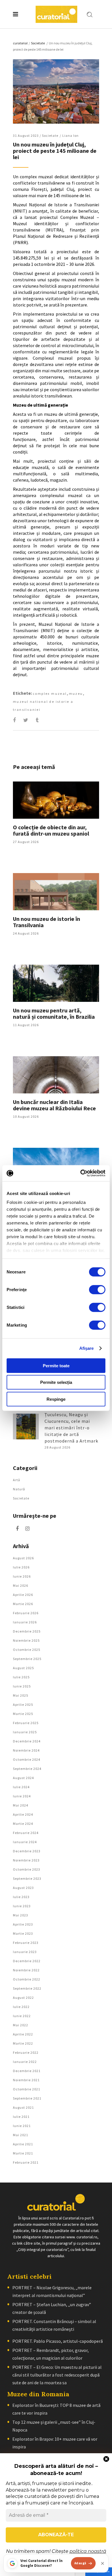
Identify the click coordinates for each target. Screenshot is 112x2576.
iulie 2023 (21, 1897)
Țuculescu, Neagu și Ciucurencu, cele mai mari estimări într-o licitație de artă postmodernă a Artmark (71, 1428)
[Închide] (103, 2563)
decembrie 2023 (27, 1851)
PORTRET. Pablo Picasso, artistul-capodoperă (58, 2341)
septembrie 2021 (27, 2098)
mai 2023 (21, 1915)
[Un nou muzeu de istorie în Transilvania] (56, 892)
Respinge (56, 1399)
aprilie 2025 (23, 1705)
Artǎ (17, 1480)
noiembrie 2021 (26, 2080)
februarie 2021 (26, 2162)
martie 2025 (23, 1714)
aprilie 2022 (23, 2034)
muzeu (76, 694)
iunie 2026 (22, 1576)
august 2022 (23, 1998)
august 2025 (23, 1668)
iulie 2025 (21, 1677)
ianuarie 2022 (25, 2062)
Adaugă (80, 2563)
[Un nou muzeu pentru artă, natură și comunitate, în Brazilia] (56, 983)
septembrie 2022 (27, 1988)
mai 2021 (21, 2135)
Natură (19, 1489)
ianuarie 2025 (25, 1732)
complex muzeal (50, 694)
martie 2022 (23, 2043)
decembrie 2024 (27, 1741)
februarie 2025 (26, 1723)
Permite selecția (56, 1382)
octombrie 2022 (27, 1979)
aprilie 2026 (23, 1595)
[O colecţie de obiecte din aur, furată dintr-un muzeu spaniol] (56, 800)
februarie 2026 (26, 1613)
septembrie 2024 (27, 1769)
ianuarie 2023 (25, 1952)
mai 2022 (21, 2025)
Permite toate (56, 1365)
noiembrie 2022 (26, 1970)
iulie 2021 (21, 2117)
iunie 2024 (22, 1796)
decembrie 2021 (27, 2071)
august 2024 (23, 1778)
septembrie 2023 (27, 1878)
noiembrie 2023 (26, 1860)
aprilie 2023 (23, 1924)
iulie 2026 (21, 1567)
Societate (38, 43)
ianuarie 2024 (25, 1842)
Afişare (87, 1348)
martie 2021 (23, 2153)
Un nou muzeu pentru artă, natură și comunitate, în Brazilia (54, 1013)
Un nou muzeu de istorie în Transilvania (47, 922)
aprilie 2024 (23, 1814)
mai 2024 (21, 1805)
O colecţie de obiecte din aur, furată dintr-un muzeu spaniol (51, 830)
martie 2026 (23, 1604)
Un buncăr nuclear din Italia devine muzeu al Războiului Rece (54, 1105)
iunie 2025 (22, 1686)
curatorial (20, 43)
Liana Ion (71, 135)
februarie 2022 (26, 2052)
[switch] (97, 1289)
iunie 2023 (22, 1906)
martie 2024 (23, 1824)
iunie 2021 (22, 2126)
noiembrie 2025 (26, 1640)
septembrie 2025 (27, 1659)
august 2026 (23, 1558)
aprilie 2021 (23, 2144)
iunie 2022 (22, 2016)
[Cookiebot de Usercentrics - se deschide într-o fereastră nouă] (81, 1173)
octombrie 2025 (27, 1650)
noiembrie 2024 (26, 1750)
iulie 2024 (21, 1787)
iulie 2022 (21, 2007)
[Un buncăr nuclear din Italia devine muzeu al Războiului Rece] (56, 1075)
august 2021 (23, 2107)
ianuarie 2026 (25, 1622)
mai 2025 (21, 1695)
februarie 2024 (26, 1833)
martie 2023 (23, 1933)
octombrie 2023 (27, 1869)
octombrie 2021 (27, 2089)
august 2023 (23, 1888)
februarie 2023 (26, 1943)
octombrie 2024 (27, 1759)
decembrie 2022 (27, 1961)
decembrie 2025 (27, 1631)
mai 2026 (21, 1585)
